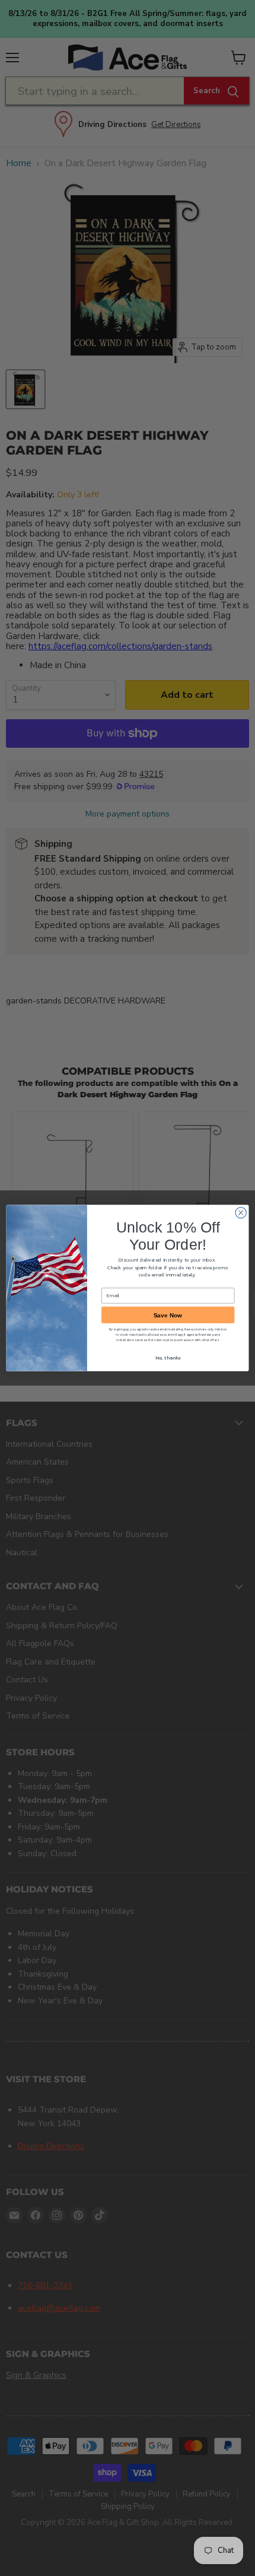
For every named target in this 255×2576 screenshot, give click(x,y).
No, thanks (168, 1357)
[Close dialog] (241, 1212)
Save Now (168, 1315)
